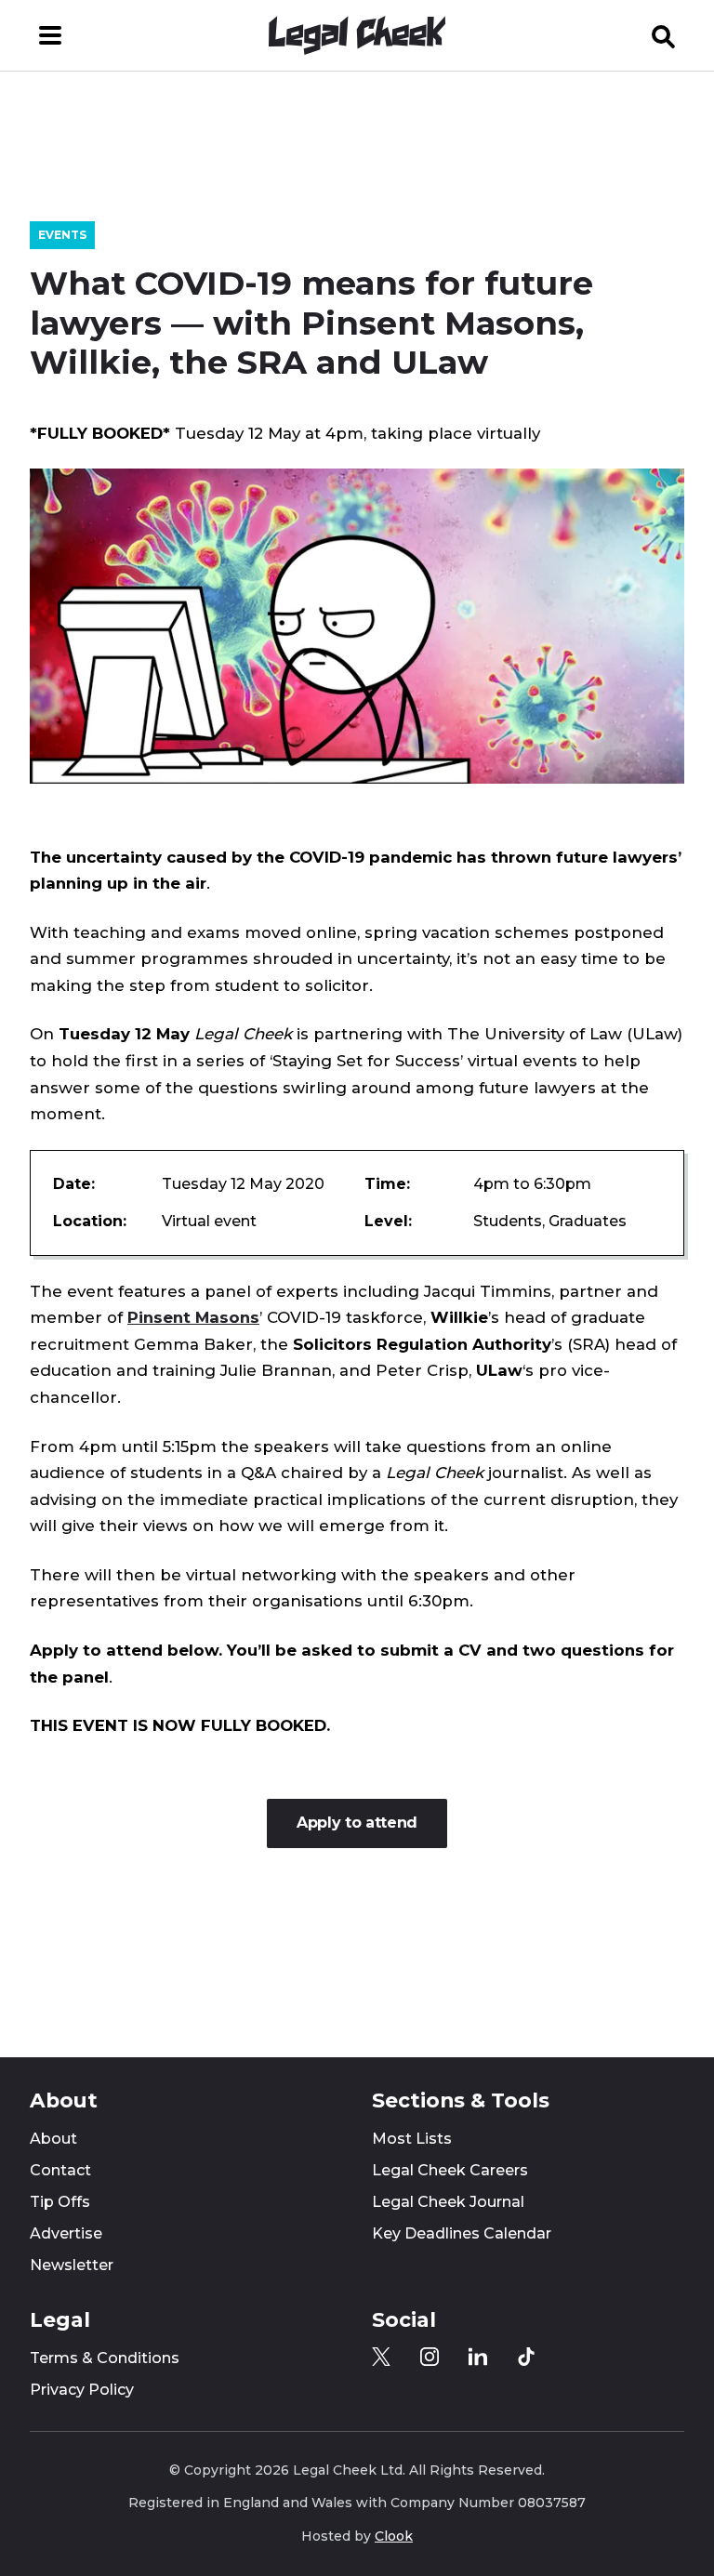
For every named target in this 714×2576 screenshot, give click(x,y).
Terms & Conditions (105, 2358)
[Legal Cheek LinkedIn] (478, 2357)
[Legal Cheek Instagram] (430, 2357)
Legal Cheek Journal (448, 2202)
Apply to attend (357, 1823)
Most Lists (412, 2139)
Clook (394, 2536)
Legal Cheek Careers (450, 2170)
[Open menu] (50, 35)
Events (62, 235)
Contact (60, 2170)
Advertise (66, 2233)
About (53, 2139)
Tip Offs (60, 2202)
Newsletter (72, 2265)
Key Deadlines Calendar (462, 2233)
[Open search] (664, 35)
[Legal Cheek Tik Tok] (526, 2357)
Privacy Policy (82, 2390)
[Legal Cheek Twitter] (381, 2357)
